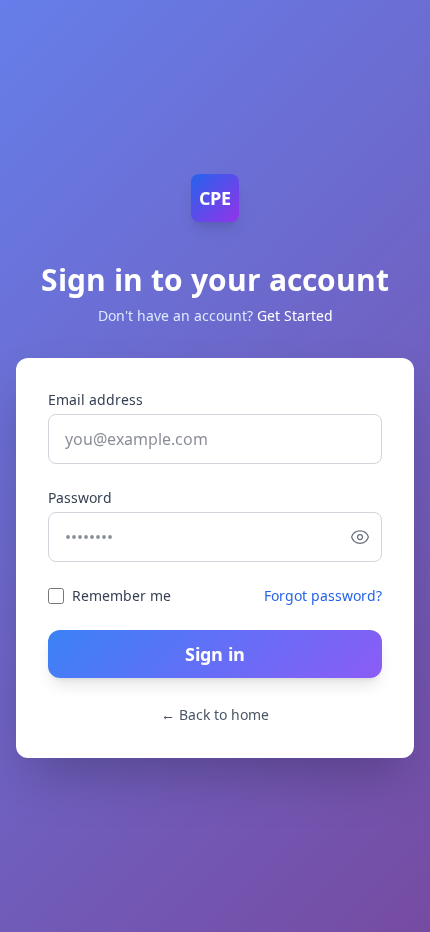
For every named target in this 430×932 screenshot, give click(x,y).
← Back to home (215, 714)
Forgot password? (323, 595)
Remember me (121, 595)
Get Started (295, 315)
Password (80, 497)
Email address (95, 399)
